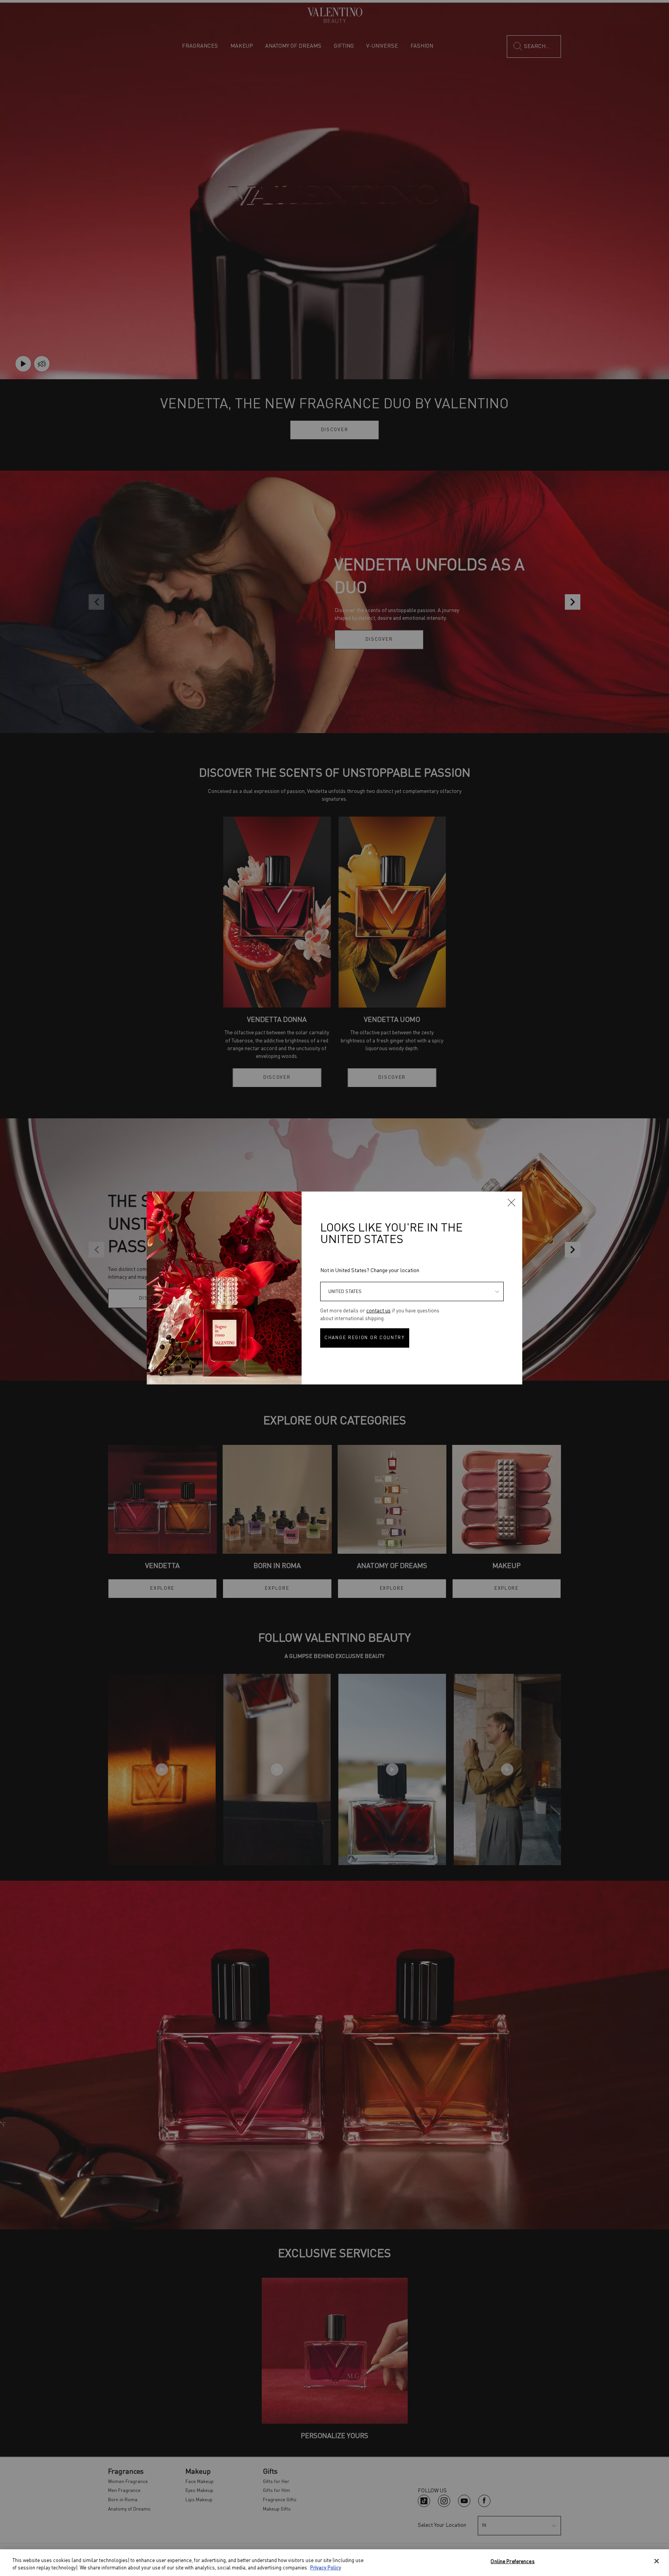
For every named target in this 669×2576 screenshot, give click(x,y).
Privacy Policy (326, 2568)
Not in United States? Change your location (370, 1271)
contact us (378, 1311)
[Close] (657, 2561)
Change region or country (365, 1338)
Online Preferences (512, 2562)
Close (511, 1202)
